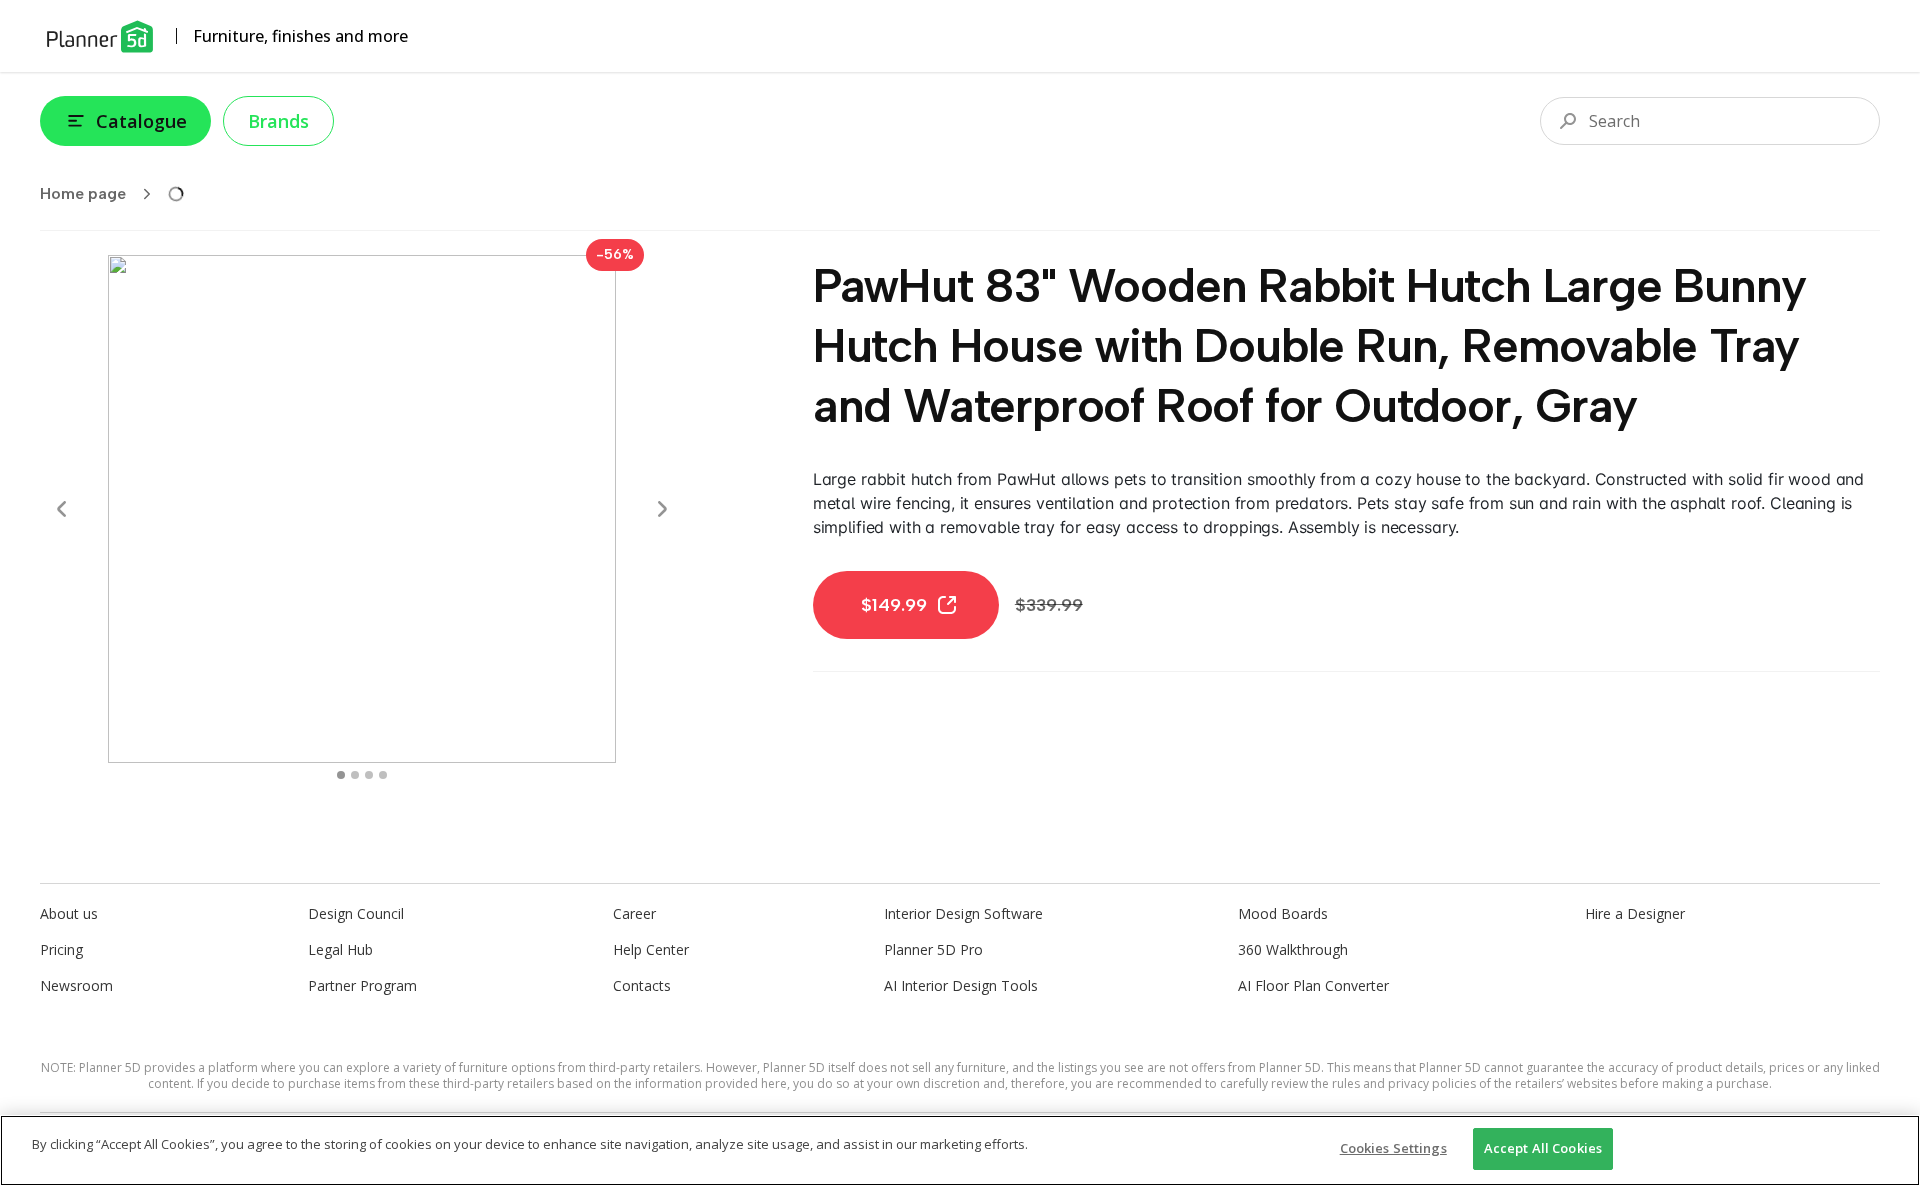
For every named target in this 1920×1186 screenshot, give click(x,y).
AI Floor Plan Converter (1313, 985)
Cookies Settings (1393, 1148)
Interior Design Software (963, 913)
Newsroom (76, 985)
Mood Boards (1283, 913)
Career (634, 913)
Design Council (356, 913)
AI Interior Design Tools (961, 985)
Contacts (642, 985)
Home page (83, 193)
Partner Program (362, 985)
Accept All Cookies (1543, 1148)
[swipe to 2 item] (369, 775)
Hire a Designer (1635, 913)
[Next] (662, 509)
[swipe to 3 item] (383, 775)
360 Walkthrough (1293, 949)
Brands (278, 121)
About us (69, 913)
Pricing (61, 949)
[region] (960, 1150)
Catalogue (141, 121)
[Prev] (62, 509)
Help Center (651, 949)
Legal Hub (340, 949)
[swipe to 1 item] (355, 775)
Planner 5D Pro (933, 949)
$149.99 (894, 605)
